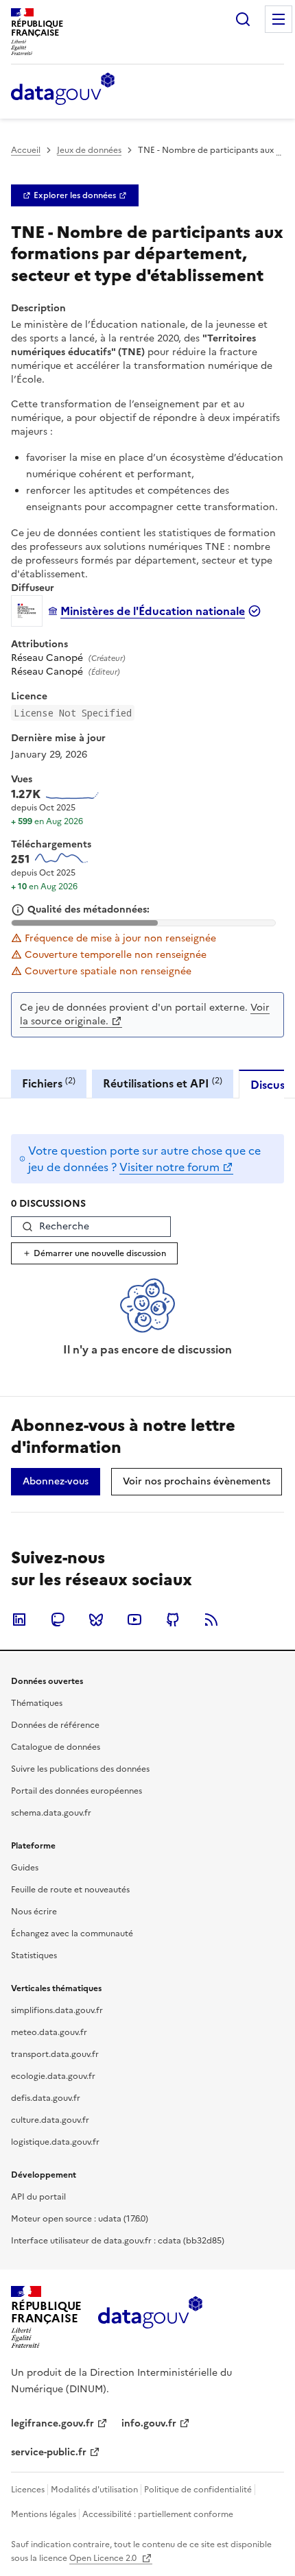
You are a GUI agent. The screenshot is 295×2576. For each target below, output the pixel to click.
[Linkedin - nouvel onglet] (19, 1620)
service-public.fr (49, 2452)
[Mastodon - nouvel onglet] (58, 1620)
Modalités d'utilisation (94, 2490)
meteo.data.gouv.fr (49, 2032)
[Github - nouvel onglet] (173, 1620)
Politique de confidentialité (198, 2490)
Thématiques (37, 1703)
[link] (75, 195)
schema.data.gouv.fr (51, 1813)
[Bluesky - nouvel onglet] (96, 1620)
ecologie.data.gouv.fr (53, 2076)
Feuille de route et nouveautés (70, 1890)
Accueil (26, 150)
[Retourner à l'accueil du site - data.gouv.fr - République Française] (150, 2318)
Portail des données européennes (76, 1791)
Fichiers (49, 1083)
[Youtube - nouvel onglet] (134, 1620)
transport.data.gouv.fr (55, 2054)
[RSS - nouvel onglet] (211, 1620)
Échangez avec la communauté (72, 1934)
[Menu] (279, 19)
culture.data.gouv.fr (50, 2120)
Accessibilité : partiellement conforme (158, 2514)
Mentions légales (44, 2514)
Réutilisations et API (163, 1083)
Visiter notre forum (169, 1167)
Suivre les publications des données (80, 1769)
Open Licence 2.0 (104, 2558)
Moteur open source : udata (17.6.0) (80, 2219)
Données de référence (55, 1725)
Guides (25, 1868)
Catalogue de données (56, 1747)
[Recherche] (243, 19)
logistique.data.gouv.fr (55, 2142)
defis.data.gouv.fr (46, 2098)
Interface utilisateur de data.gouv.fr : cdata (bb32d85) (118, 2241)
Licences (28, 2490)
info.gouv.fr (149, 2423)
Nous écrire (34, 1912)
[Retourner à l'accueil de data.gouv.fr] (63, 90)
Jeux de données (89, 150)
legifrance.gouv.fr (52, 2423)
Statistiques (34, 1955)
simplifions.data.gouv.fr (57, 2010)
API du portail (38, 2197)
